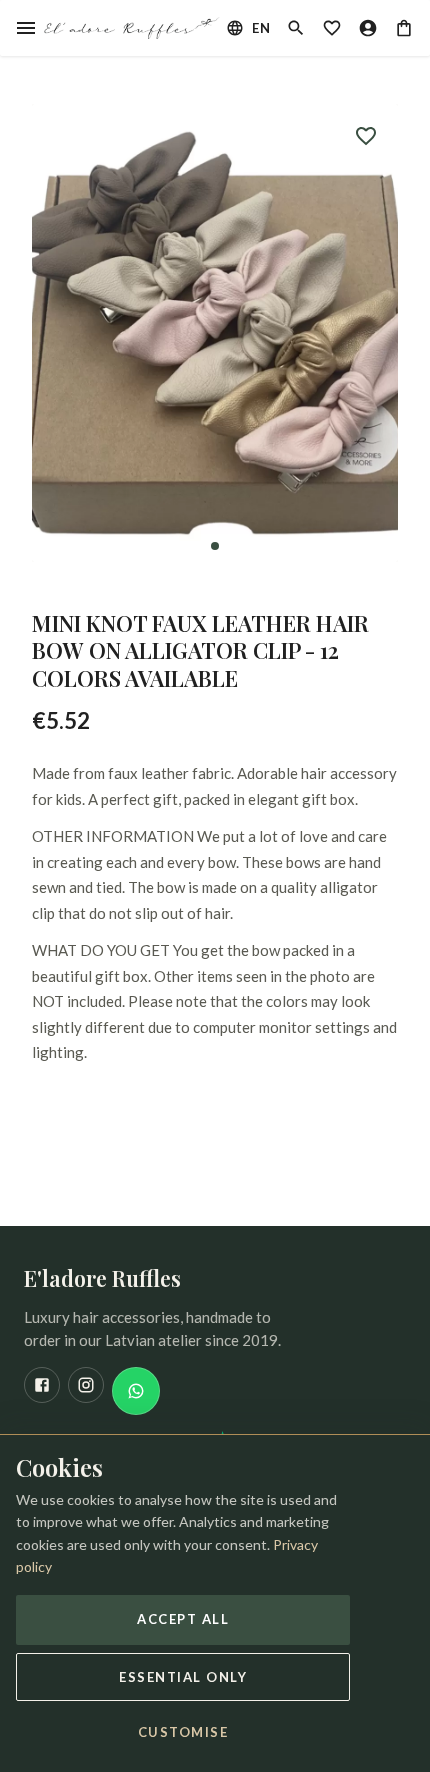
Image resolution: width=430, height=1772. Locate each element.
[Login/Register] (368, 28)
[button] (215, 333)
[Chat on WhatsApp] (136, 1391)
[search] (296, 28)
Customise (183, 1732)
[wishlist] (332, 28)
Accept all (183, 1619)
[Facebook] (42, 1385)
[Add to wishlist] (366, 136)
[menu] (26, 28)
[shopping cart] (404, 28)
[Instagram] (86, 1385)
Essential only (183, 1677)
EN (261, 28)
